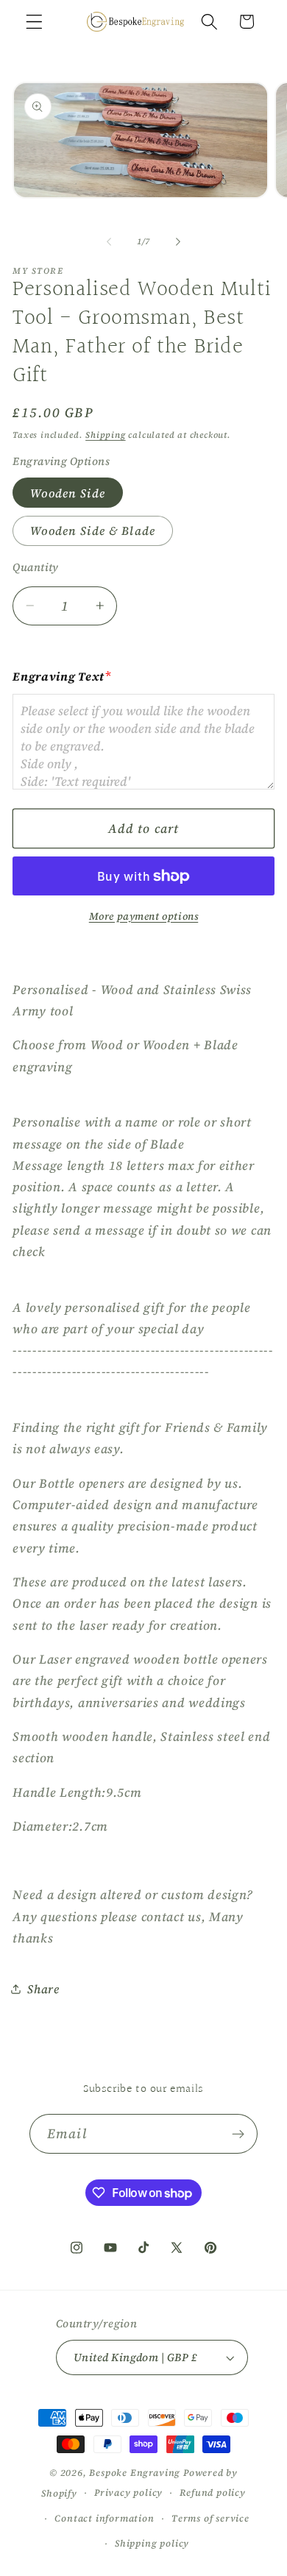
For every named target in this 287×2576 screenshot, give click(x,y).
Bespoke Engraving (135, 2473)
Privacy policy (128, 2492)
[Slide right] (178, 241)
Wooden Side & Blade (93, 531)
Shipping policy (152, 2543)
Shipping (105, 435)
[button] (34, 22)
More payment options (144, 916)
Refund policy (212, 2492)
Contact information (104, 2518)
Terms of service (210, 2518)
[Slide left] (109, 241)
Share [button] (43, 1989)
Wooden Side (68, 493)
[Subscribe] (238, 2134)
